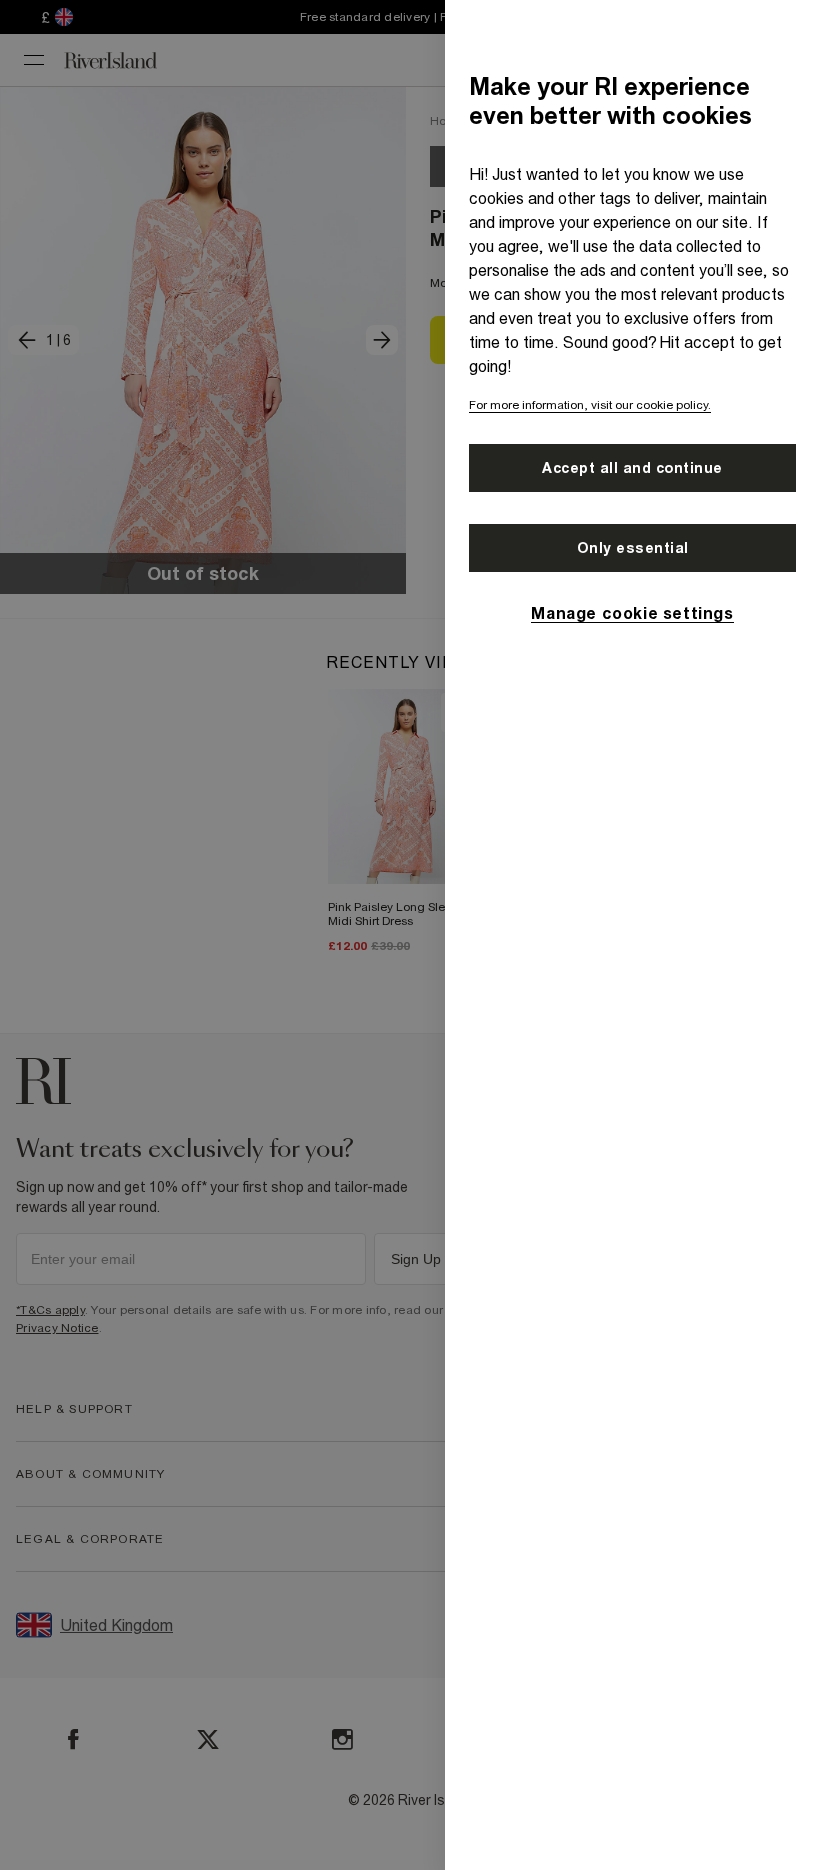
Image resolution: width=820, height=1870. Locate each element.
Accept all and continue (632, 468)
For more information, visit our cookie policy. (590, 405)
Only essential (633, 548)
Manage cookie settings (632, 613)
